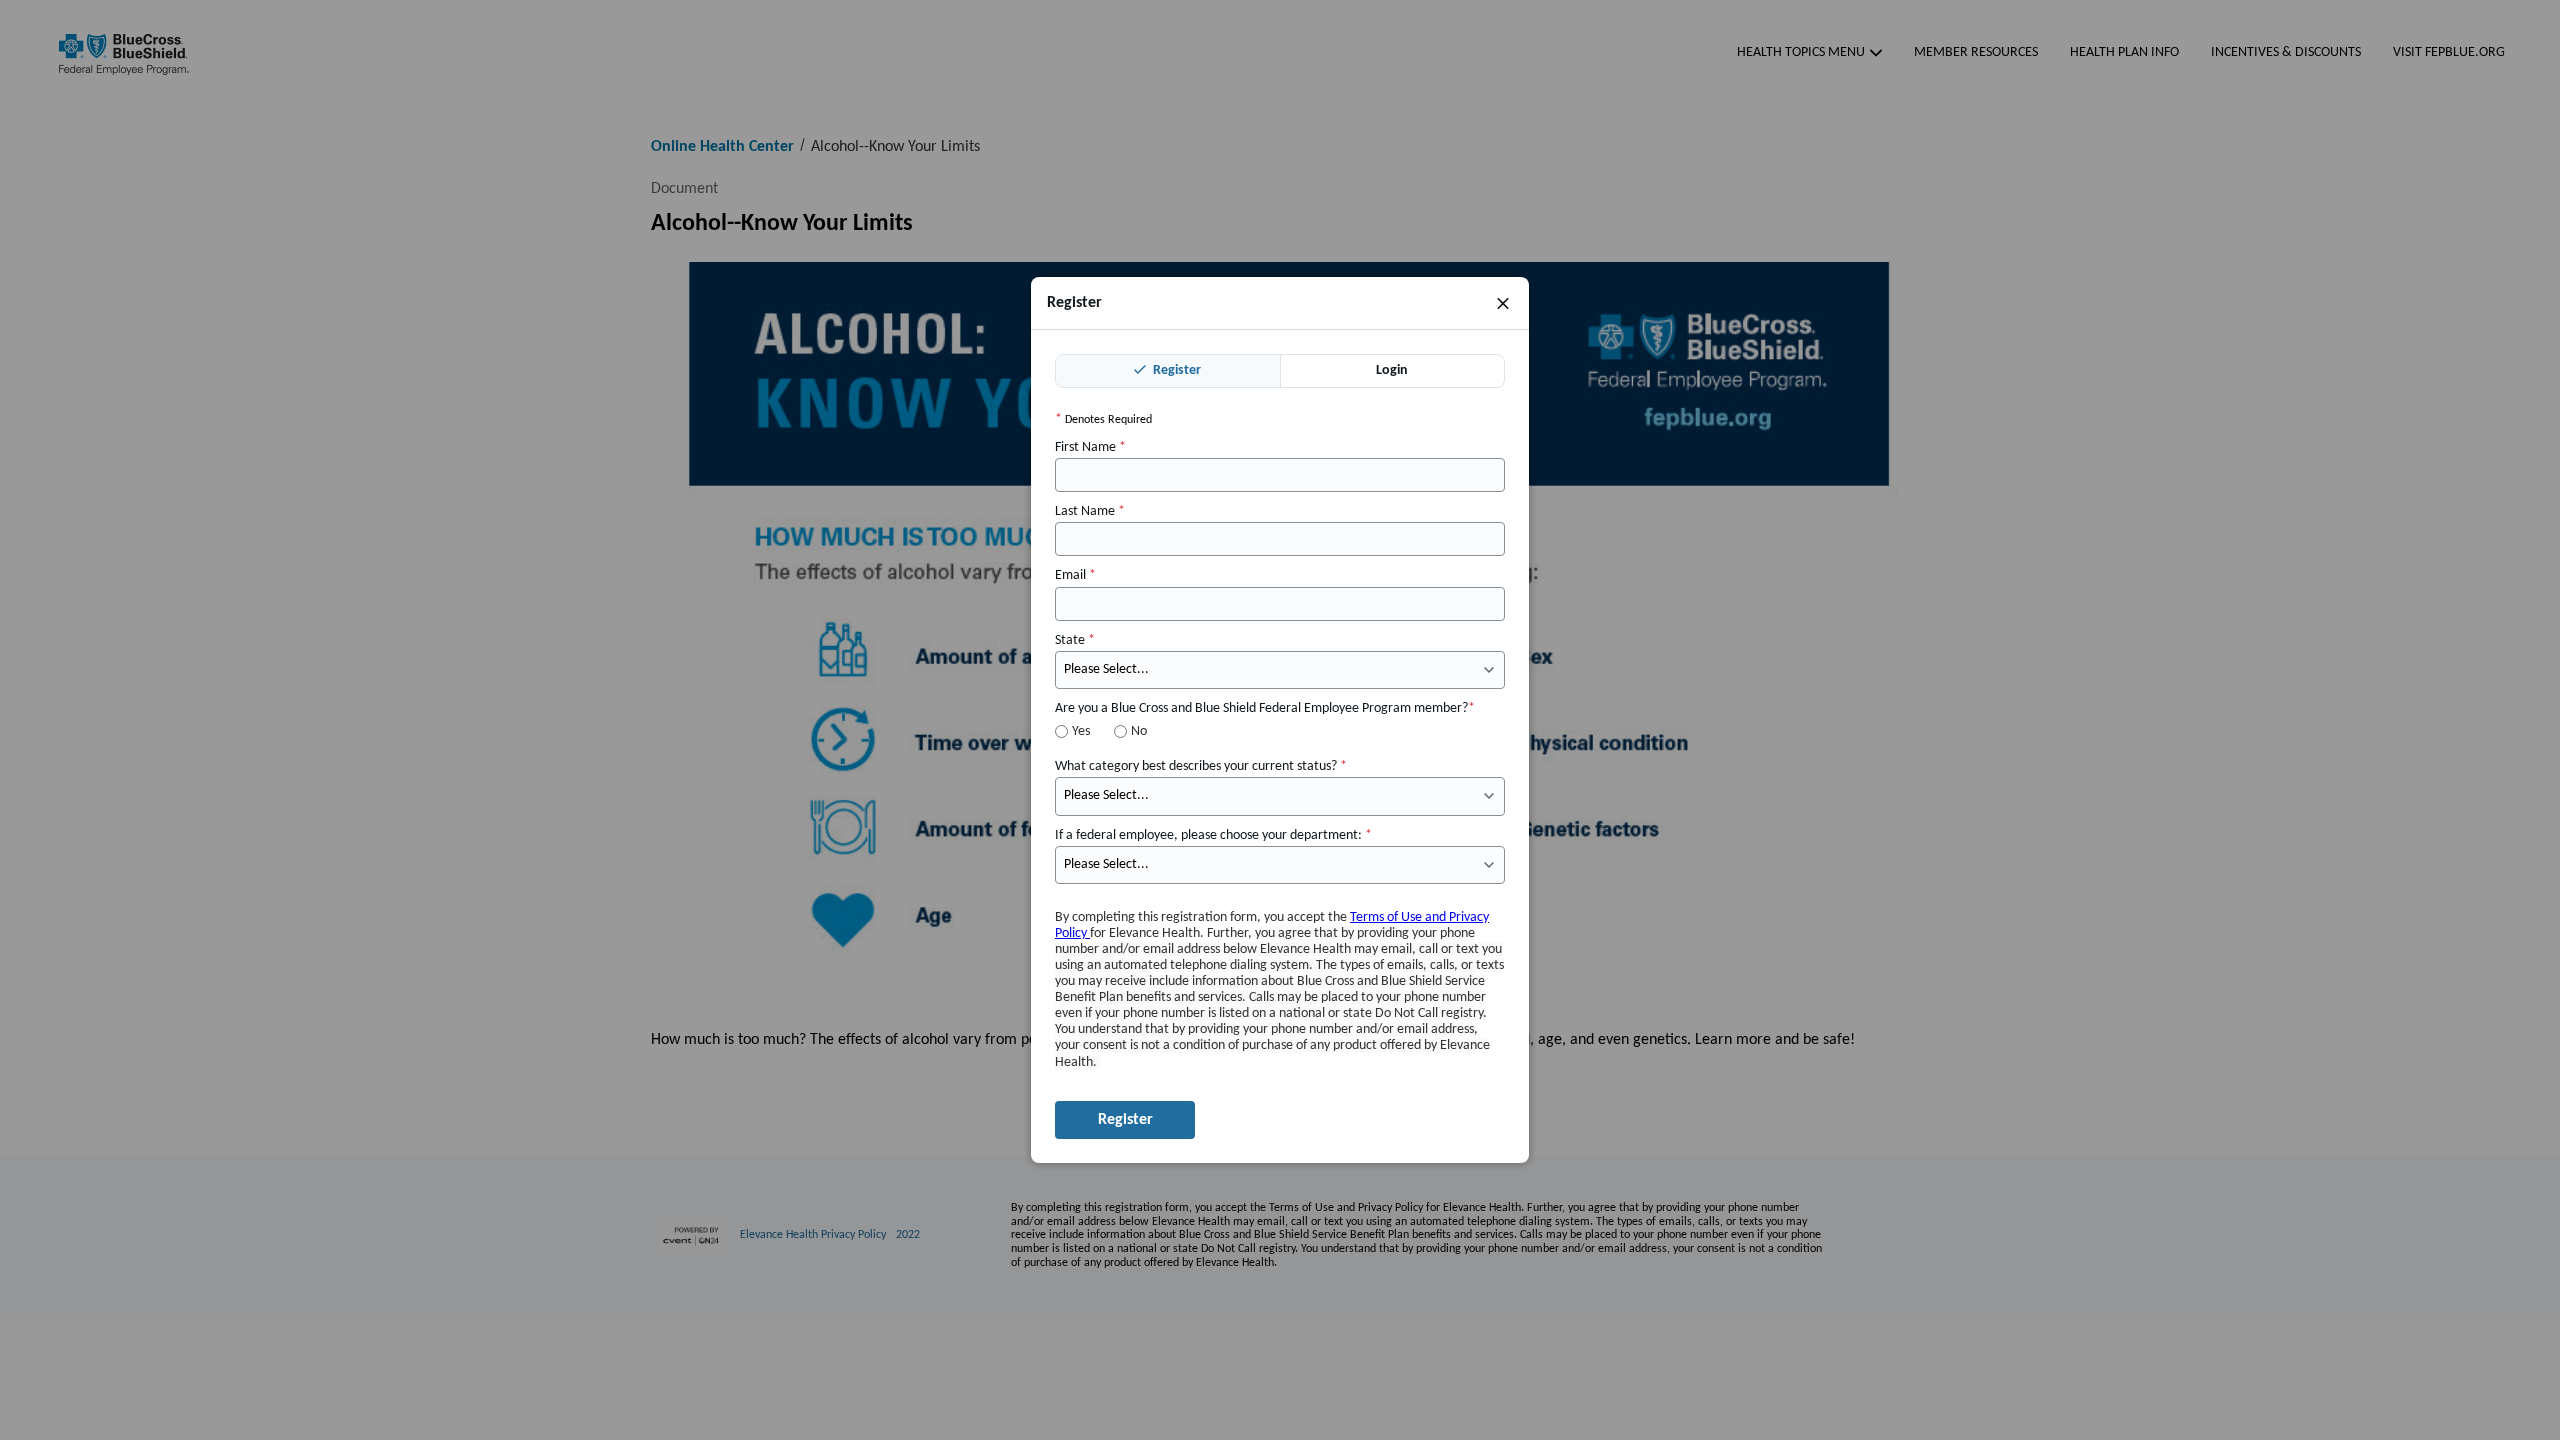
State (1075, 640)
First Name (1090, 447)
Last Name (1090, 511)
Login (1392, 370)
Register (1175, 370)
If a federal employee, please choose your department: (1213, 835)
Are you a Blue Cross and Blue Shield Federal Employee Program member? (1265, 708)
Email (1075, 575)
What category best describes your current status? (1201, 766)
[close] (1503, 303)
